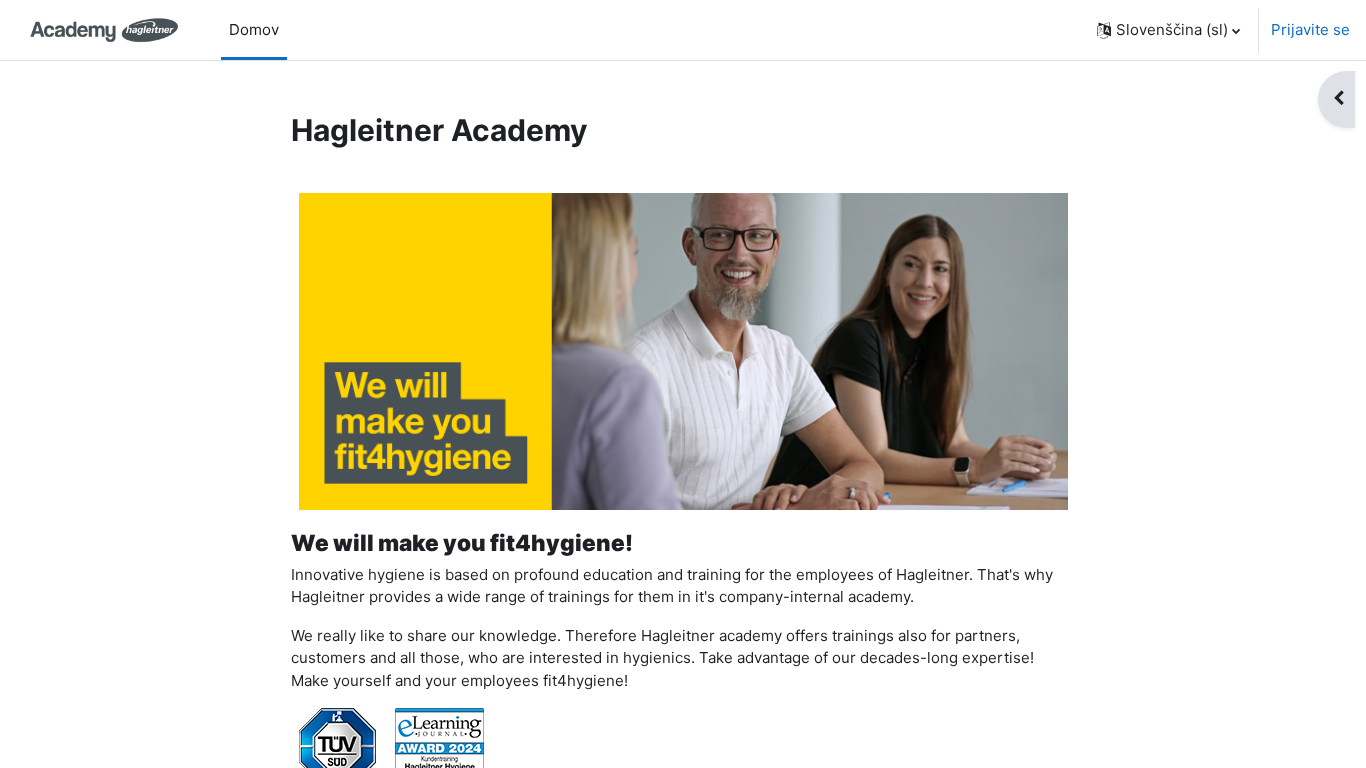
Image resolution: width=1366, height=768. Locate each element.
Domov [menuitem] (254, 29)
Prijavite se (1310, 29)
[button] (1168, 30)
